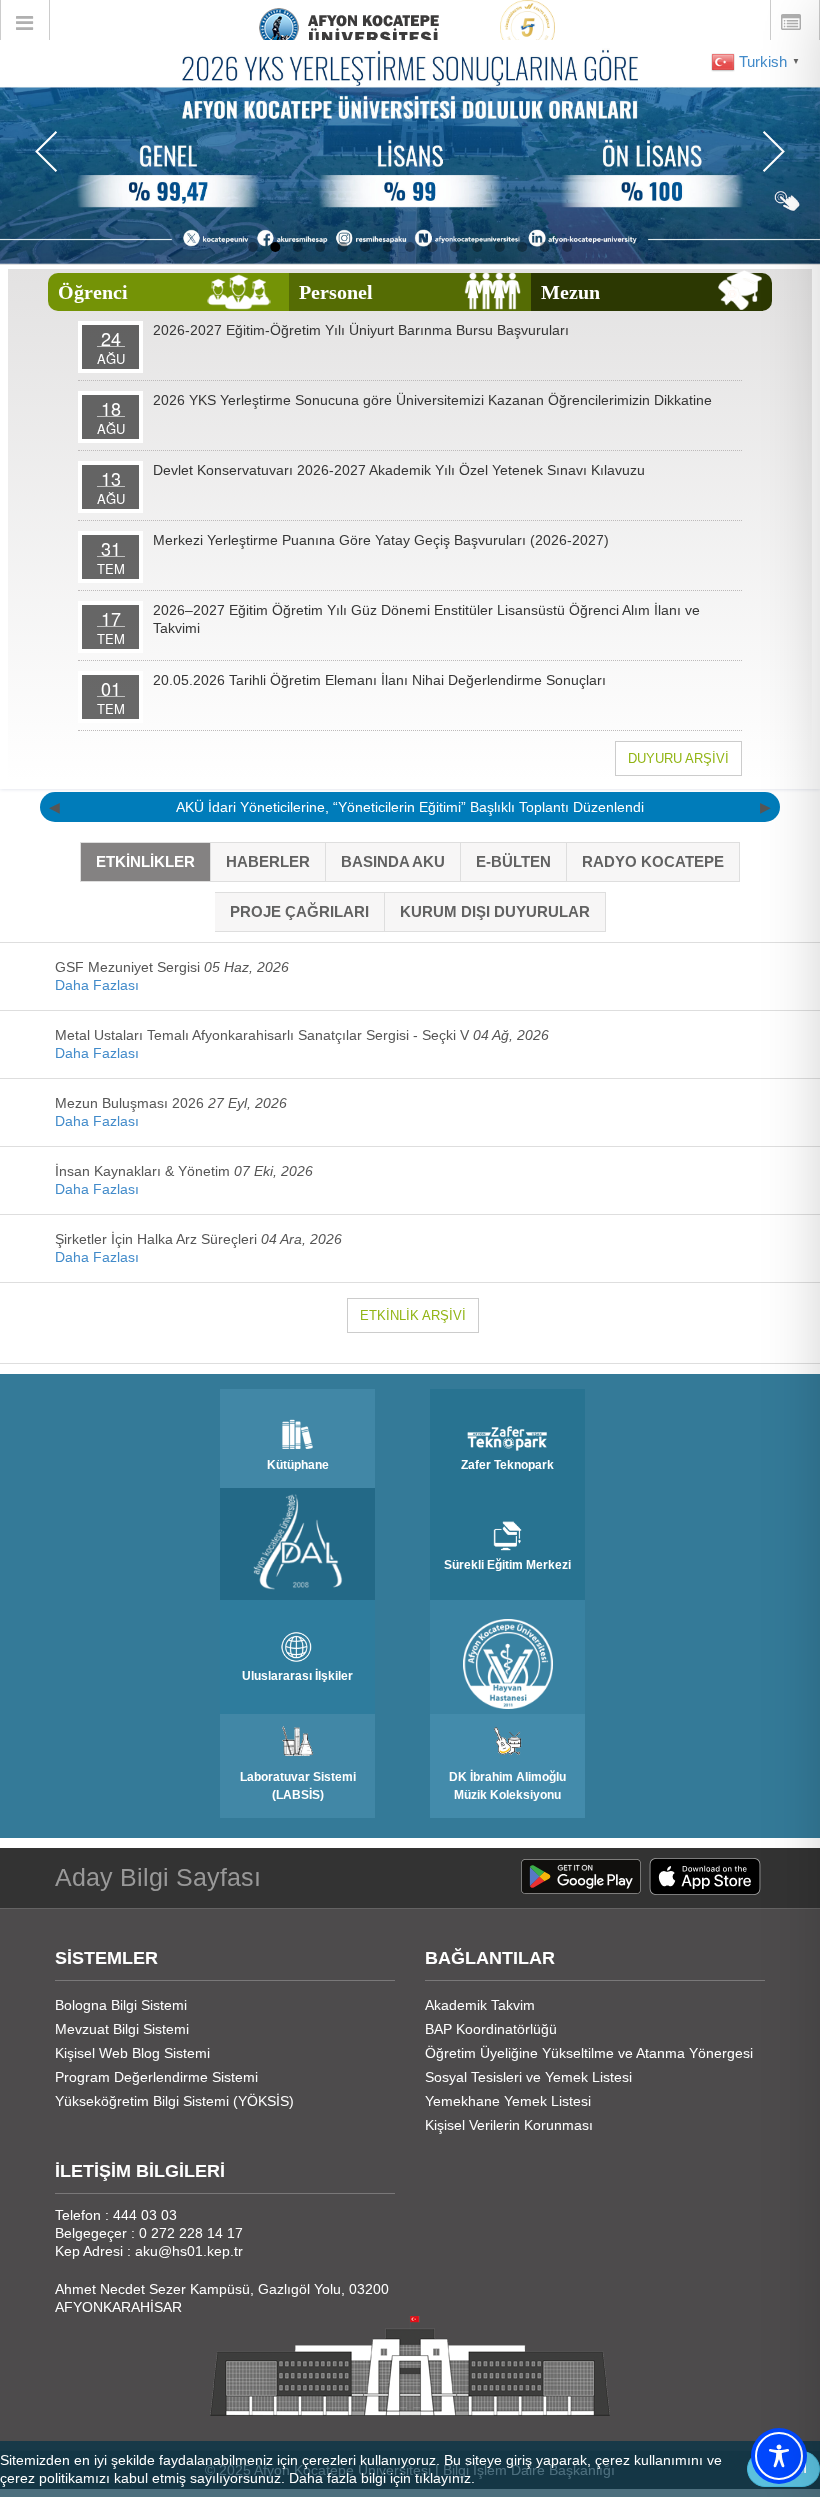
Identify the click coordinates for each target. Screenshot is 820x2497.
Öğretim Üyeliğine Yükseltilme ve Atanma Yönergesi (589, 2053)
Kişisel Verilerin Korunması (509, 2125)
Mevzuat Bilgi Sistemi (122, 2029)
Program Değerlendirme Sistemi (156, 2077)
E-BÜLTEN (513, 861)
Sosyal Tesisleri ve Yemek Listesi (528, 2077)
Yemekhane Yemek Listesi (508, 2101)
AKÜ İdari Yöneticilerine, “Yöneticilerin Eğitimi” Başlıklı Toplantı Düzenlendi (410, 807)
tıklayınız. (445, 2478)
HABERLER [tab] (268, 861)
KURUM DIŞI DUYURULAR (495, 911)
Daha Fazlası (97, 985)
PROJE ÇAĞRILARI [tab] (299, 911)
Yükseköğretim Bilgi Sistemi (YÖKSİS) (174, 2101)
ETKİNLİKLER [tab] (145, 861)
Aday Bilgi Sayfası (158, 1877)
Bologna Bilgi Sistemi (121, 2005)
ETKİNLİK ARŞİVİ (413, 1315)
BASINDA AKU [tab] (393, 861)
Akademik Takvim (480, 2005)
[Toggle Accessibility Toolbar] (779, 2456)
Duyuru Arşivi (678, 758)
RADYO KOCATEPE (653, 861)
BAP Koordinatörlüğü (491, 2029)
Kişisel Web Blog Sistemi (132, 2053)
